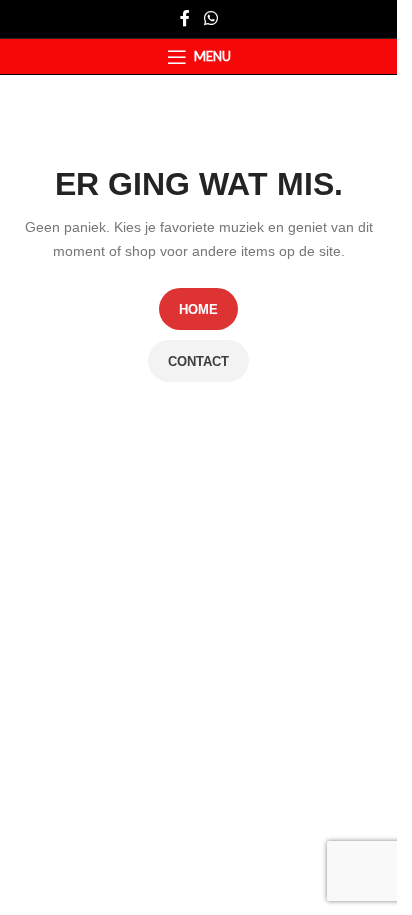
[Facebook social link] (185, 18)
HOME (198, 309)
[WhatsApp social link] (210, 18)
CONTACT (198, 361)
